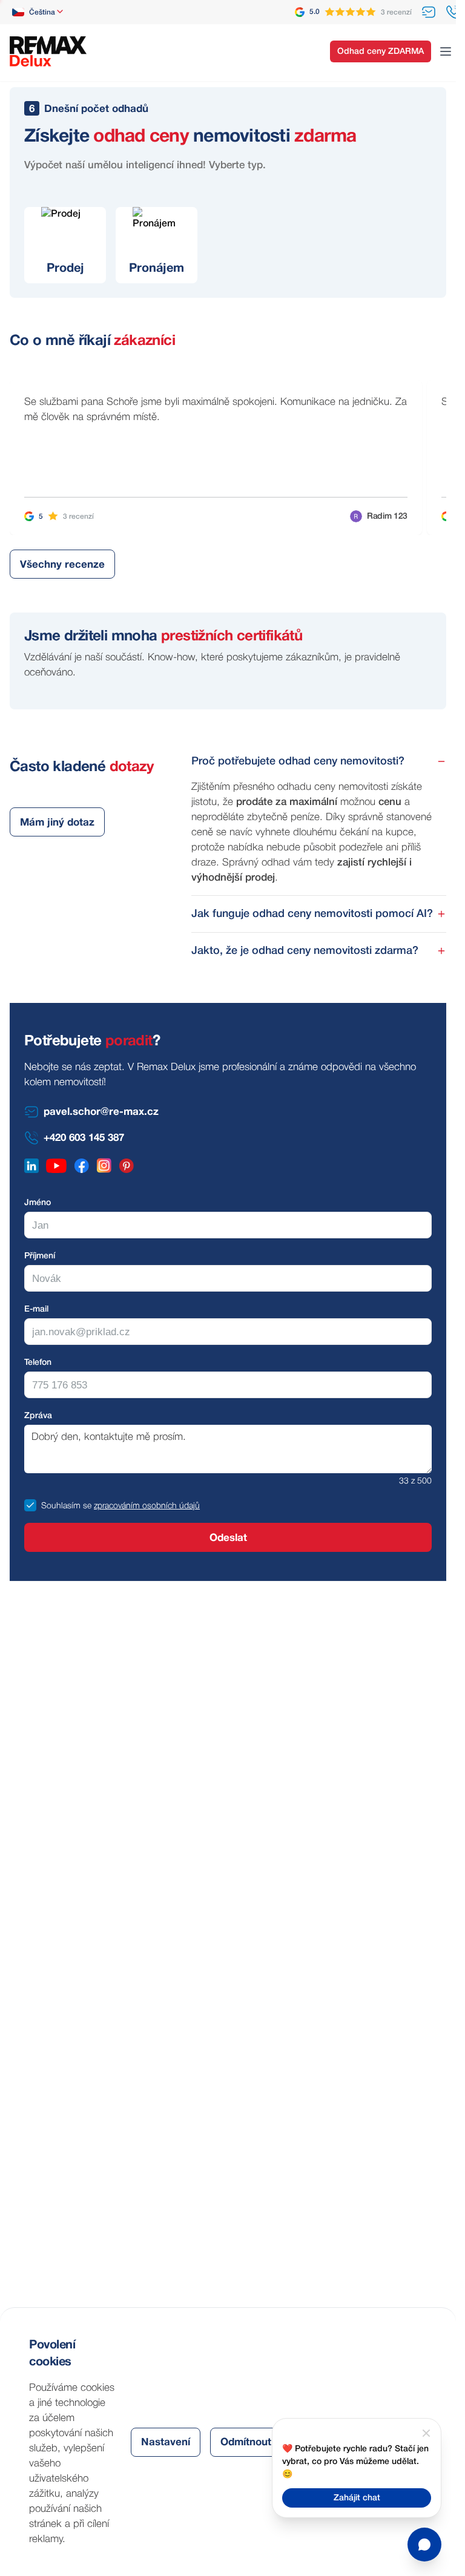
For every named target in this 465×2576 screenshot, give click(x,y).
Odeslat (228, 1538)
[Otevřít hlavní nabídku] (446, 51)
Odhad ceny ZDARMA (381, 52)
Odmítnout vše (256, 2443)
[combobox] (38, 12)
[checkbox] (30, 1505)
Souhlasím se (66, 1506)
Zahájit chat (357, 2498)
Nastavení (166, 2443)
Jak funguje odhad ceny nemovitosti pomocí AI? (312, 914)
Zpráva (38, 1416)
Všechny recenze (62, 565)
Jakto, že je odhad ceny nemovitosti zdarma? (305, 951)
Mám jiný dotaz (57, 823)
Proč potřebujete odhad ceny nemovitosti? (298, 761)
